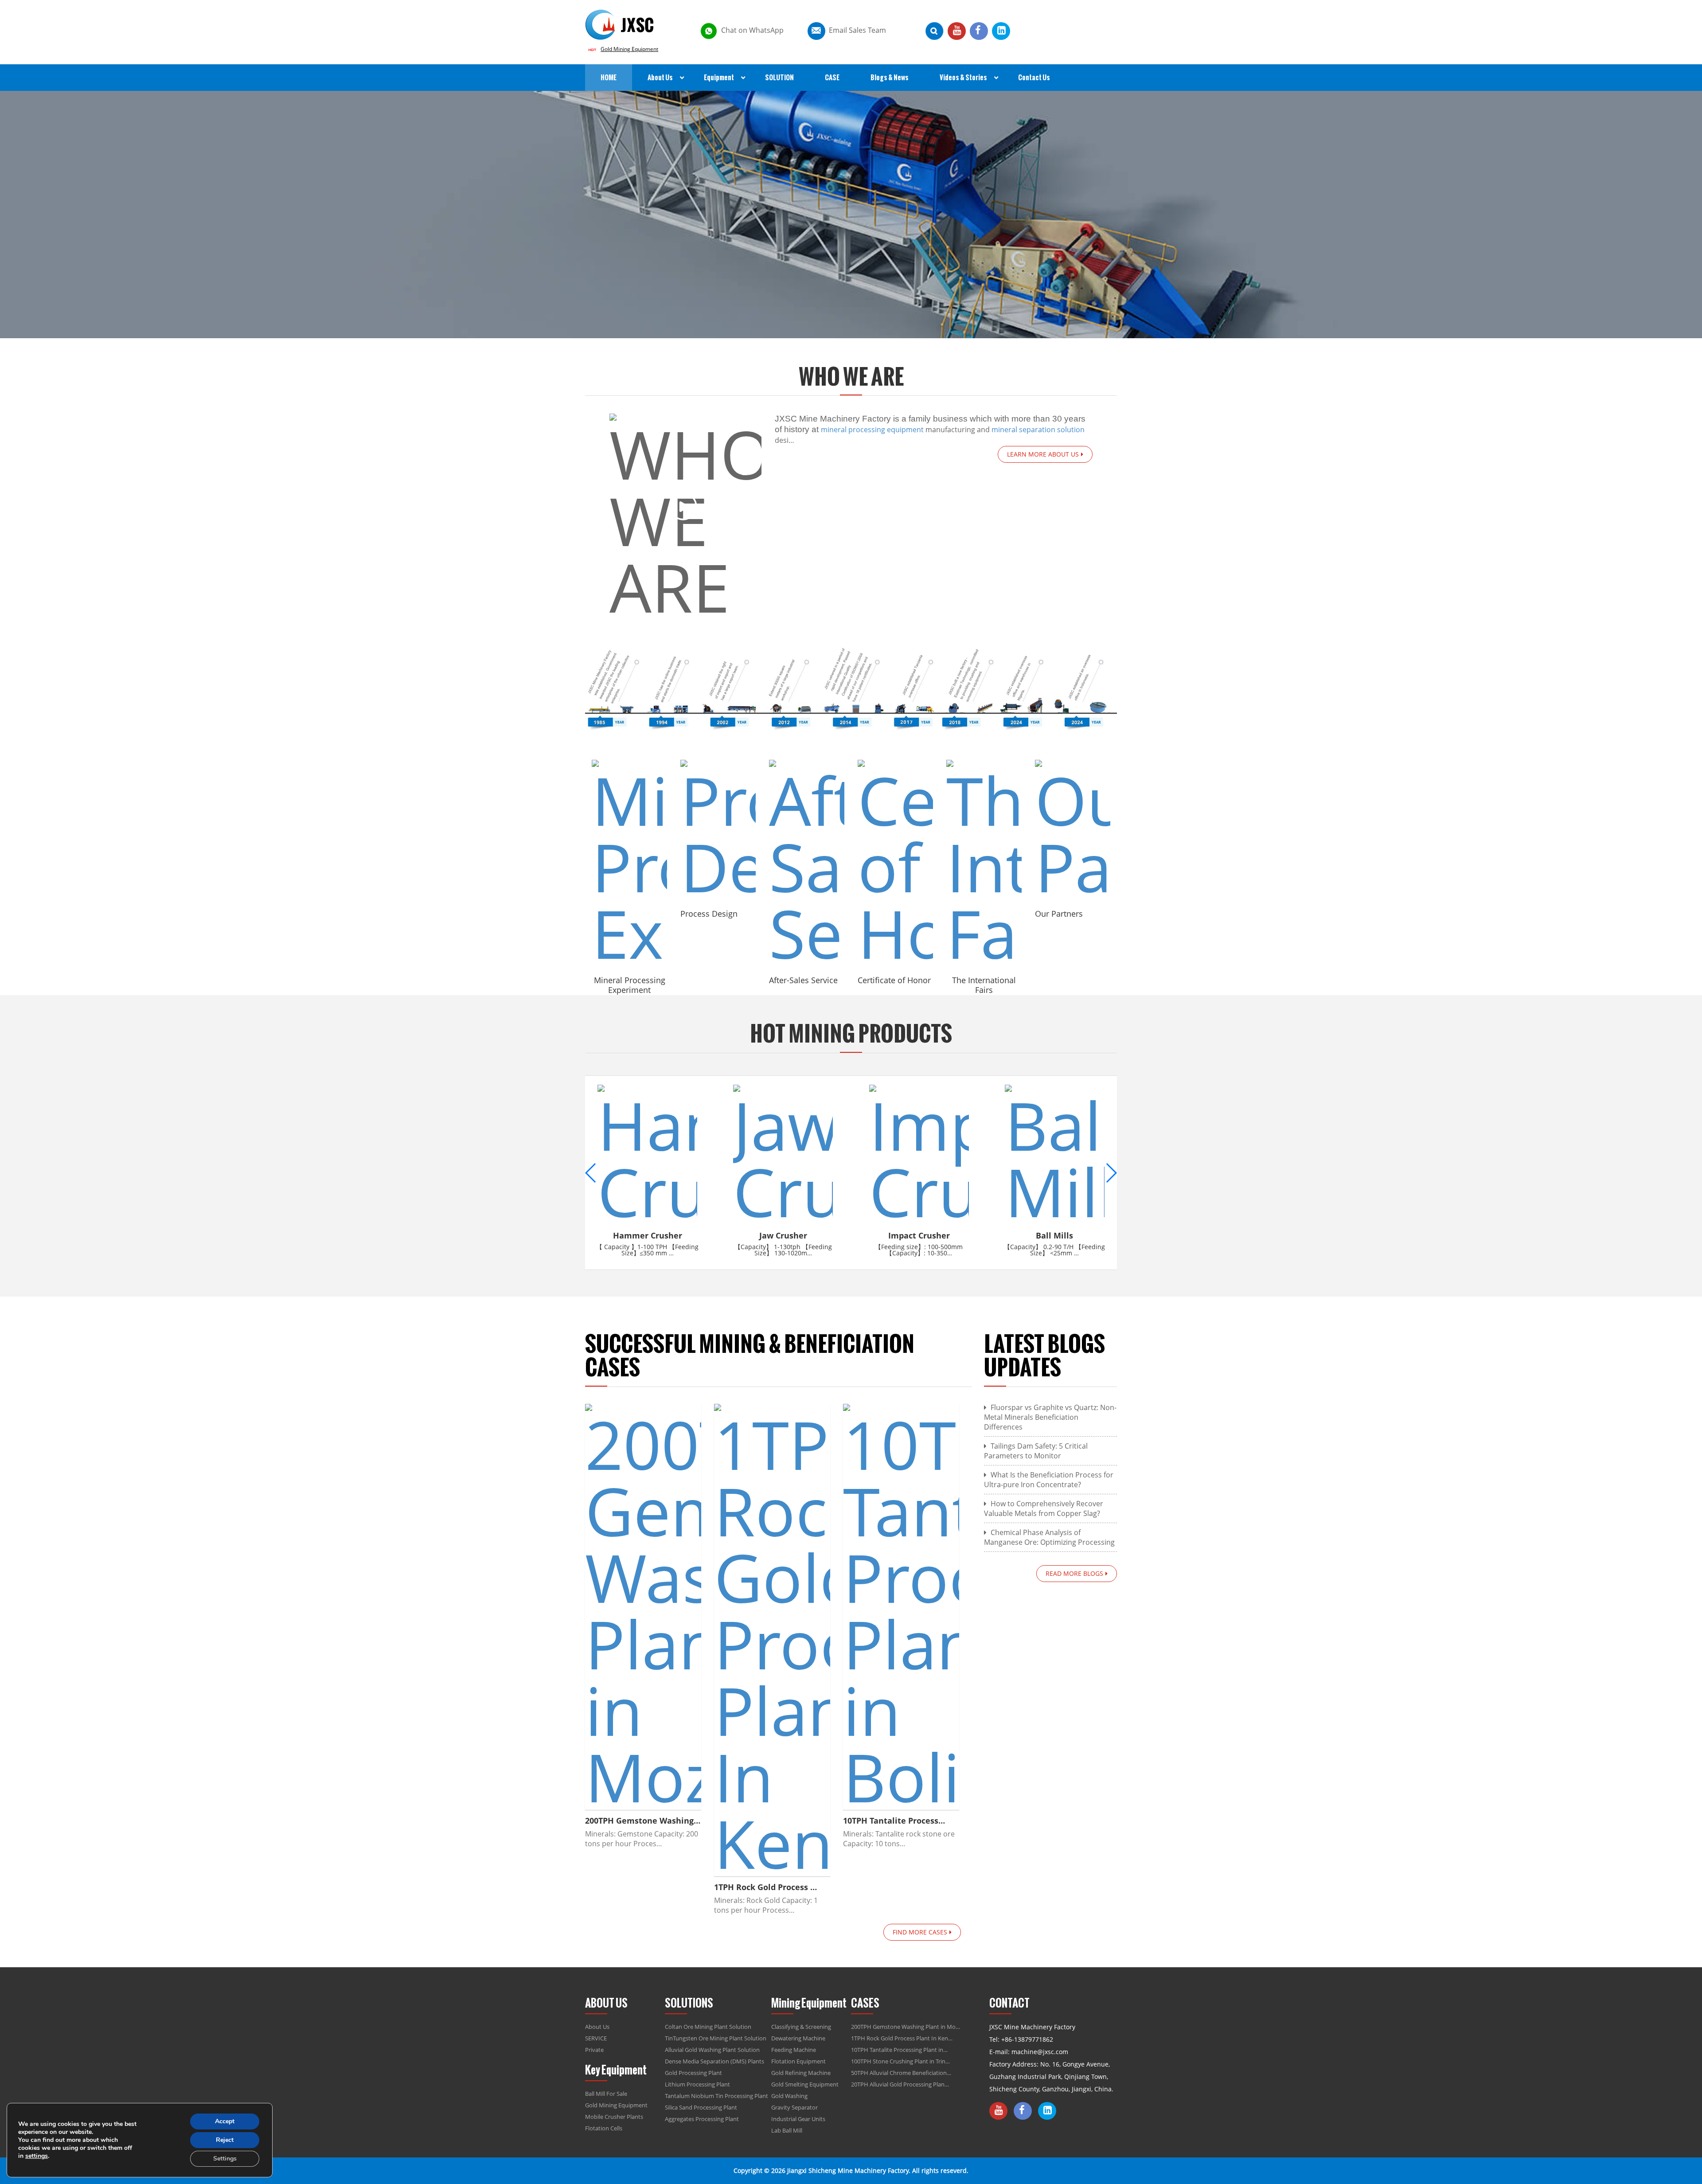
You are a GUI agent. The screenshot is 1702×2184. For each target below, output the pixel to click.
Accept (225, 2121)
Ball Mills (1054, 1235)
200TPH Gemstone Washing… (643, 1821)
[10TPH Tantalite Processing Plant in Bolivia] (901, 1607)
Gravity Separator (794, 2107)
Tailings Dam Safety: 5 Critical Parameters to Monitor (1036, 1451)
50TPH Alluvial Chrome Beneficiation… (901, 2073)
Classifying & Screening (801, 2027)
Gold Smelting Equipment (805, 2084)
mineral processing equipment (872, 430)
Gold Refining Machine (801, 2073)
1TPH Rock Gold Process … (765, 1887)
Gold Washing (789, 2096)
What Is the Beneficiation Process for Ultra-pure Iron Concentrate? (1049, 1480)
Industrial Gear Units (798, 2119)
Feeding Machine (794, 2050)
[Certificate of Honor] (895, 863)
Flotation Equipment (798, 2061)
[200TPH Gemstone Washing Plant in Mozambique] (643, 1607)
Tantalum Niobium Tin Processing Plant (716, 2096)
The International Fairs (984, 985)
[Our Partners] (1073, 830)
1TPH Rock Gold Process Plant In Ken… (902, 2038)
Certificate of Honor (894, 980)
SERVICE (596, 2038)
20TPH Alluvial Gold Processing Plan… (900, 2084)
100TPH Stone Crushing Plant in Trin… (900, 2061)
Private (594, 2050)
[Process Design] (718, 830)
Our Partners (1059, 914)
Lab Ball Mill (787, 2130)
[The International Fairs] (984, 863)
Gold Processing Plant (693, 2073)
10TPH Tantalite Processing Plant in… (899, 2050)
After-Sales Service (803, 980)
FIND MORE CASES (920, 1932)
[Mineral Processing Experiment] (629, 863)
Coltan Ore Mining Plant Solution (708, 2027)
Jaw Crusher (783, 1235)
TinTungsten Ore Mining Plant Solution (716, 2038)
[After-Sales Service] (807, 863)
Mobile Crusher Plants (614, 2117)
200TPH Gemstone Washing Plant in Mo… (906, 2027)
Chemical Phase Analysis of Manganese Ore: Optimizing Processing (1049, 1537)
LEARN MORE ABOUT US (1043, 454)
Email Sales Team (857, 30)
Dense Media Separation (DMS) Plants (714, 2061)
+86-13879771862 (1027, 2039)
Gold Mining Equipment (629, 49)
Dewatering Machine (798, 2038)
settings (37, 2156)
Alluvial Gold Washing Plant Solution (712, 2050)
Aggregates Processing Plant (702, 2119)
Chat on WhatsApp (752, 30)
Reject (225, 2140)
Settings (225, 2159)
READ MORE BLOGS (1074, 1573)
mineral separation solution (1038, 430)
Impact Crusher (919, 1235)
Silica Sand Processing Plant (701, 2107)
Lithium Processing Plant (697, 2084)
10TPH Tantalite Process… (894, 1821)
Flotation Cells (604, 2128)
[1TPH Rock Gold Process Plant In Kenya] (772, 1640)
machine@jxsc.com (1040, 2052)
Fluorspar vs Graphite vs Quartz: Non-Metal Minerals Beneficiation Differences (1050, 1417)
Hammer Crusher (648, 1235)
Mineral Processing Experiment (630, 985)
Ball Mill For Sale (606, 2094)
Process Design (709, 914)
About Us (597, 2027)
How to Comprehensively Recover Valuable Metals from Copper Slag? (1044, 1508)
